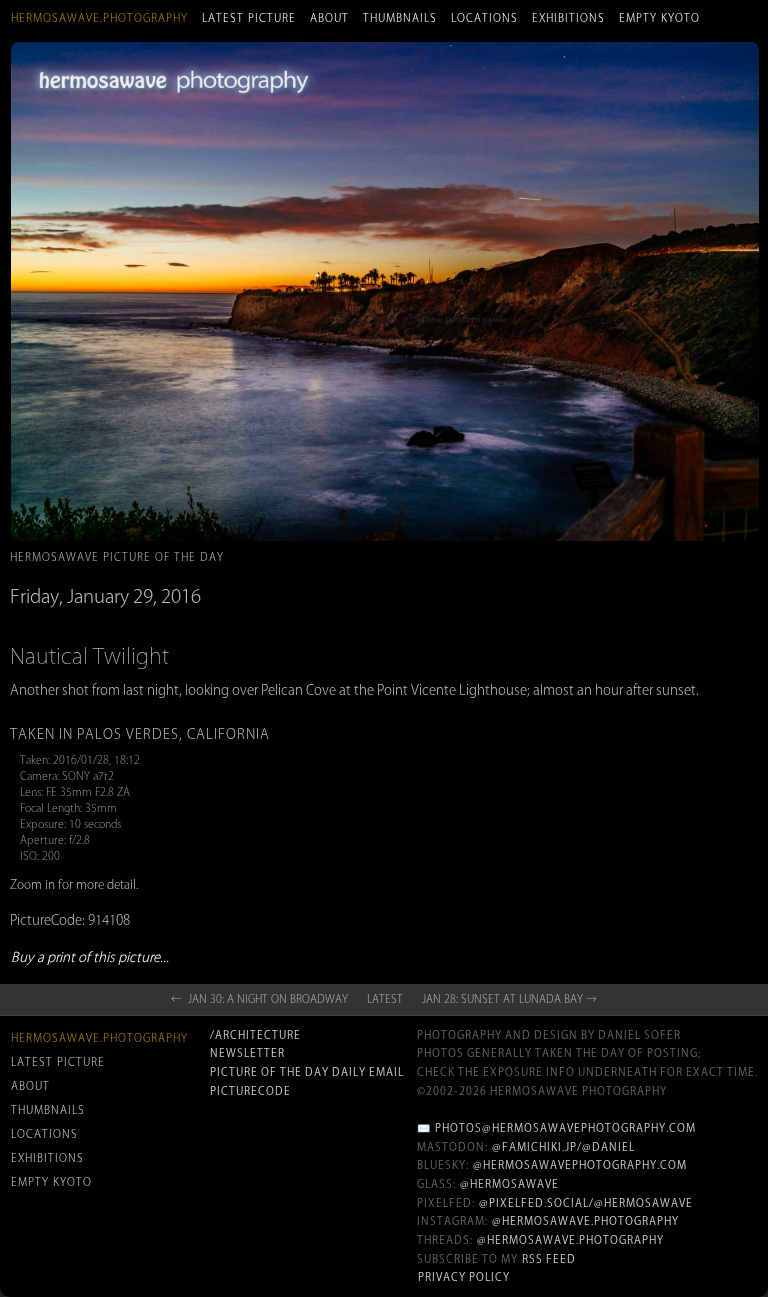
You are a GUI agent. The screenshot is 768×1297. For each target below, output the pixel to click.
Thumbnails (400, 18)
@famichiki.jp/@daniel (563, 1147)
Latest (385, 999)
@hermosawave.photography (585, 1221)
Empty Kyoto (659, 18)
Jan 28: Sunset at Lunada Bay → (509, 999)
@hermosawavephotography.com (580, 1165)
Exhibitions (568, 18)
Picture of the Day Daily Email (307, 1072)
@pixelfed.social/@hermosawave (586, 1203)
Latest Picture (249, 18)
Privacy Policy (464, 1277)
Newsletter (247, 1053)
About (329, 18)
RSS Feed (549, 1259)
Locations (484, 18)
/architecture (255, 1035)
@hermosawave (509, 1184)
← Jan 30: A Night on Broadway (259, 999)
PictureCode (250, 1091)
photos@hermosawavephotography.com (565, 1128)
